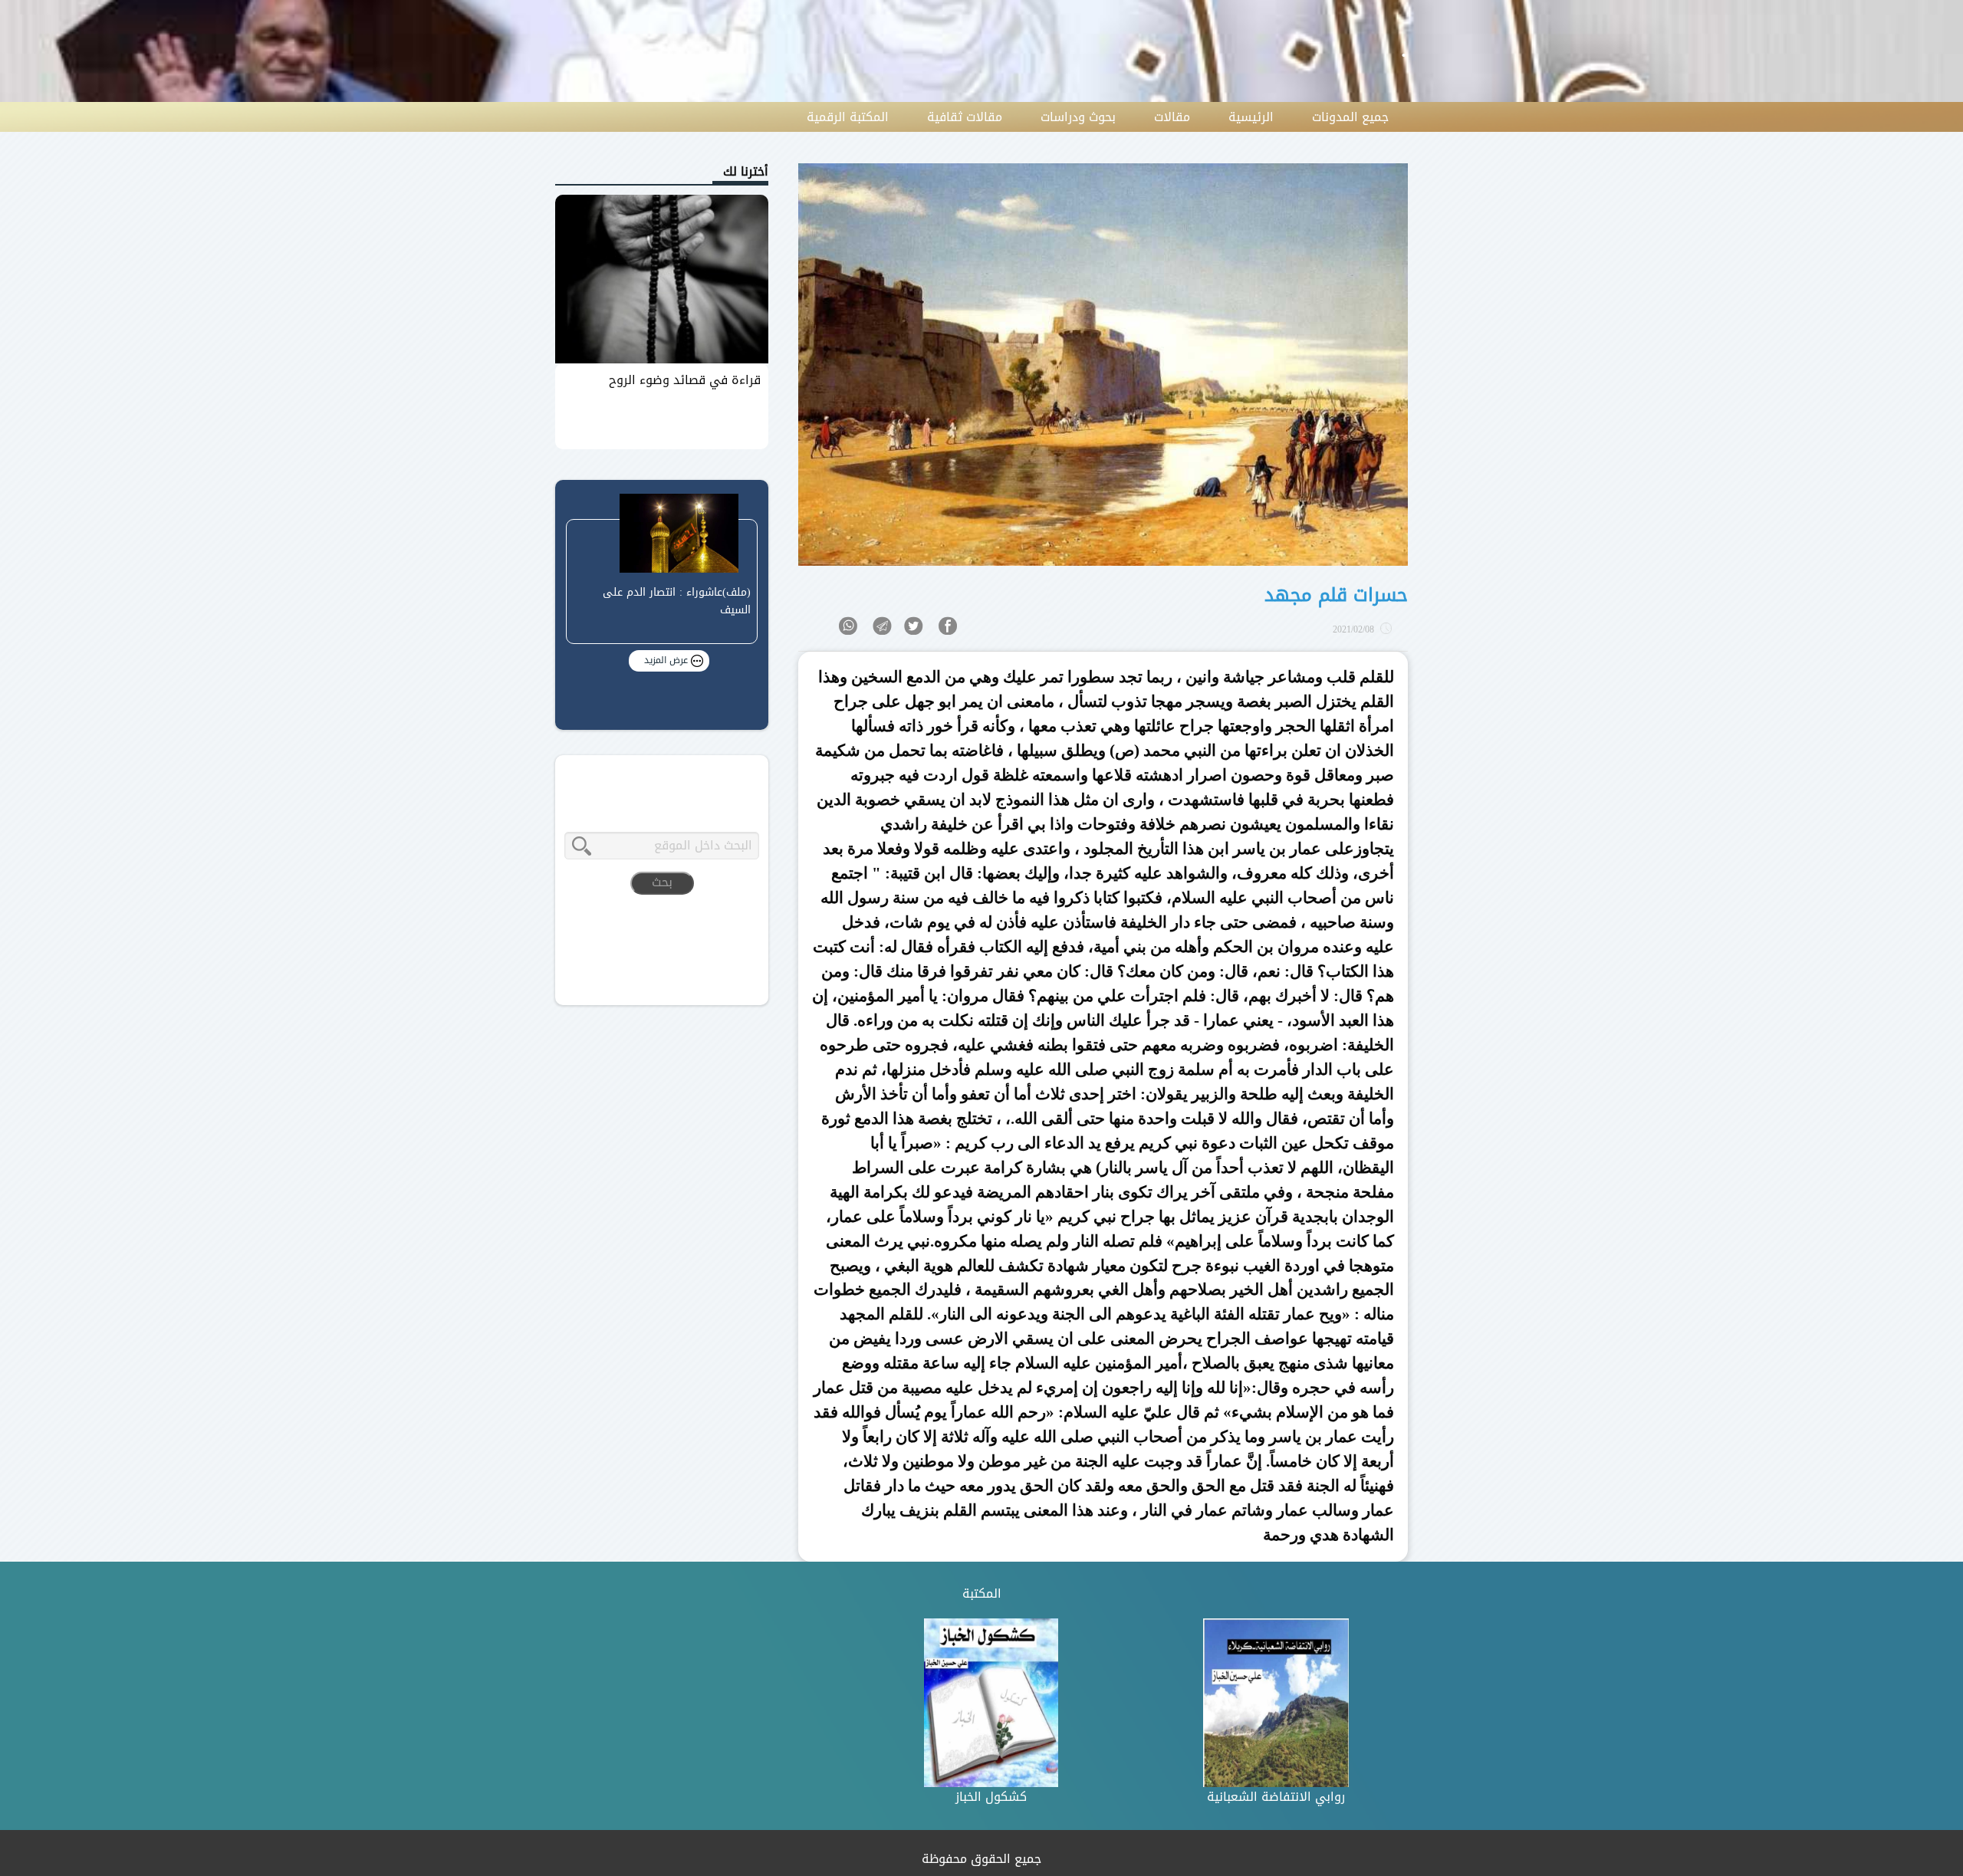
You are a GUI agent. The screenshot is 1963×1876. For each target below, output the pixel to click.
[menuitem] (1350, 117)
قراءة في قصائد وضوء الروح (685, 380)
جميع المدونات (1350, 117)
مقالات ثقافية (965, 117)
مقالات (1172, 117)
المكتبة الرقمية (848, 117)
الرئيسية (1251, 117)
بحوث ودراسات (1078, 117)
